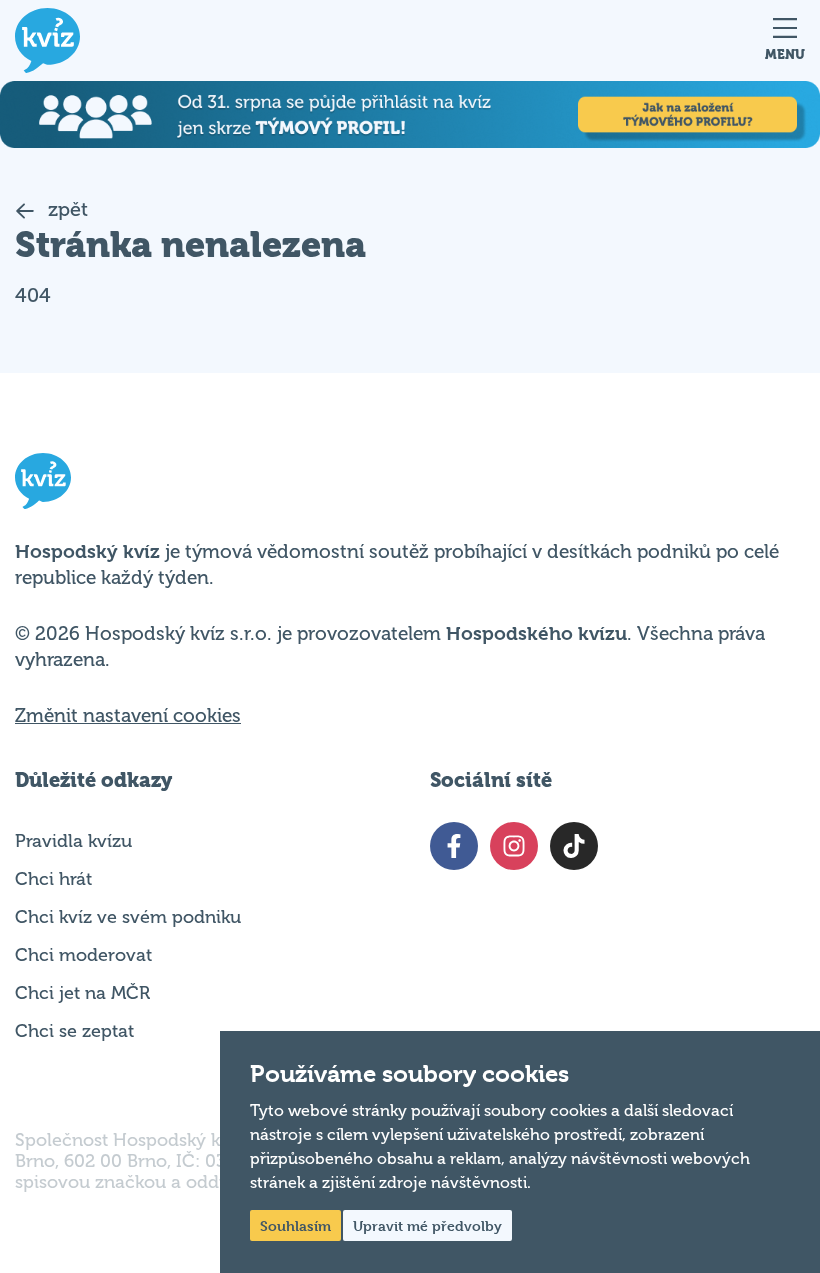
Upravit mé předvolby (427, 1225)
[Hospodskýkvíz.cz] (47, 40)
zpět (65, 209)
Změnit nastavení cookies (128, 716)
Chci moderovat (83, 955)
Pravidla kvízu (73, 841)
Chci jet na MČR (82, 993)
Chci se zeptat (74, 1031)
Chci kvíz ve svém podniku (128, 917)
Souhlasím (295, 1225)
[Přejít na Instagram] (514, 846)
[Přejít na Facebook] (454, 846)
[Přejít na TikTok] (574, 846)
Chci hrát (53, 879)
